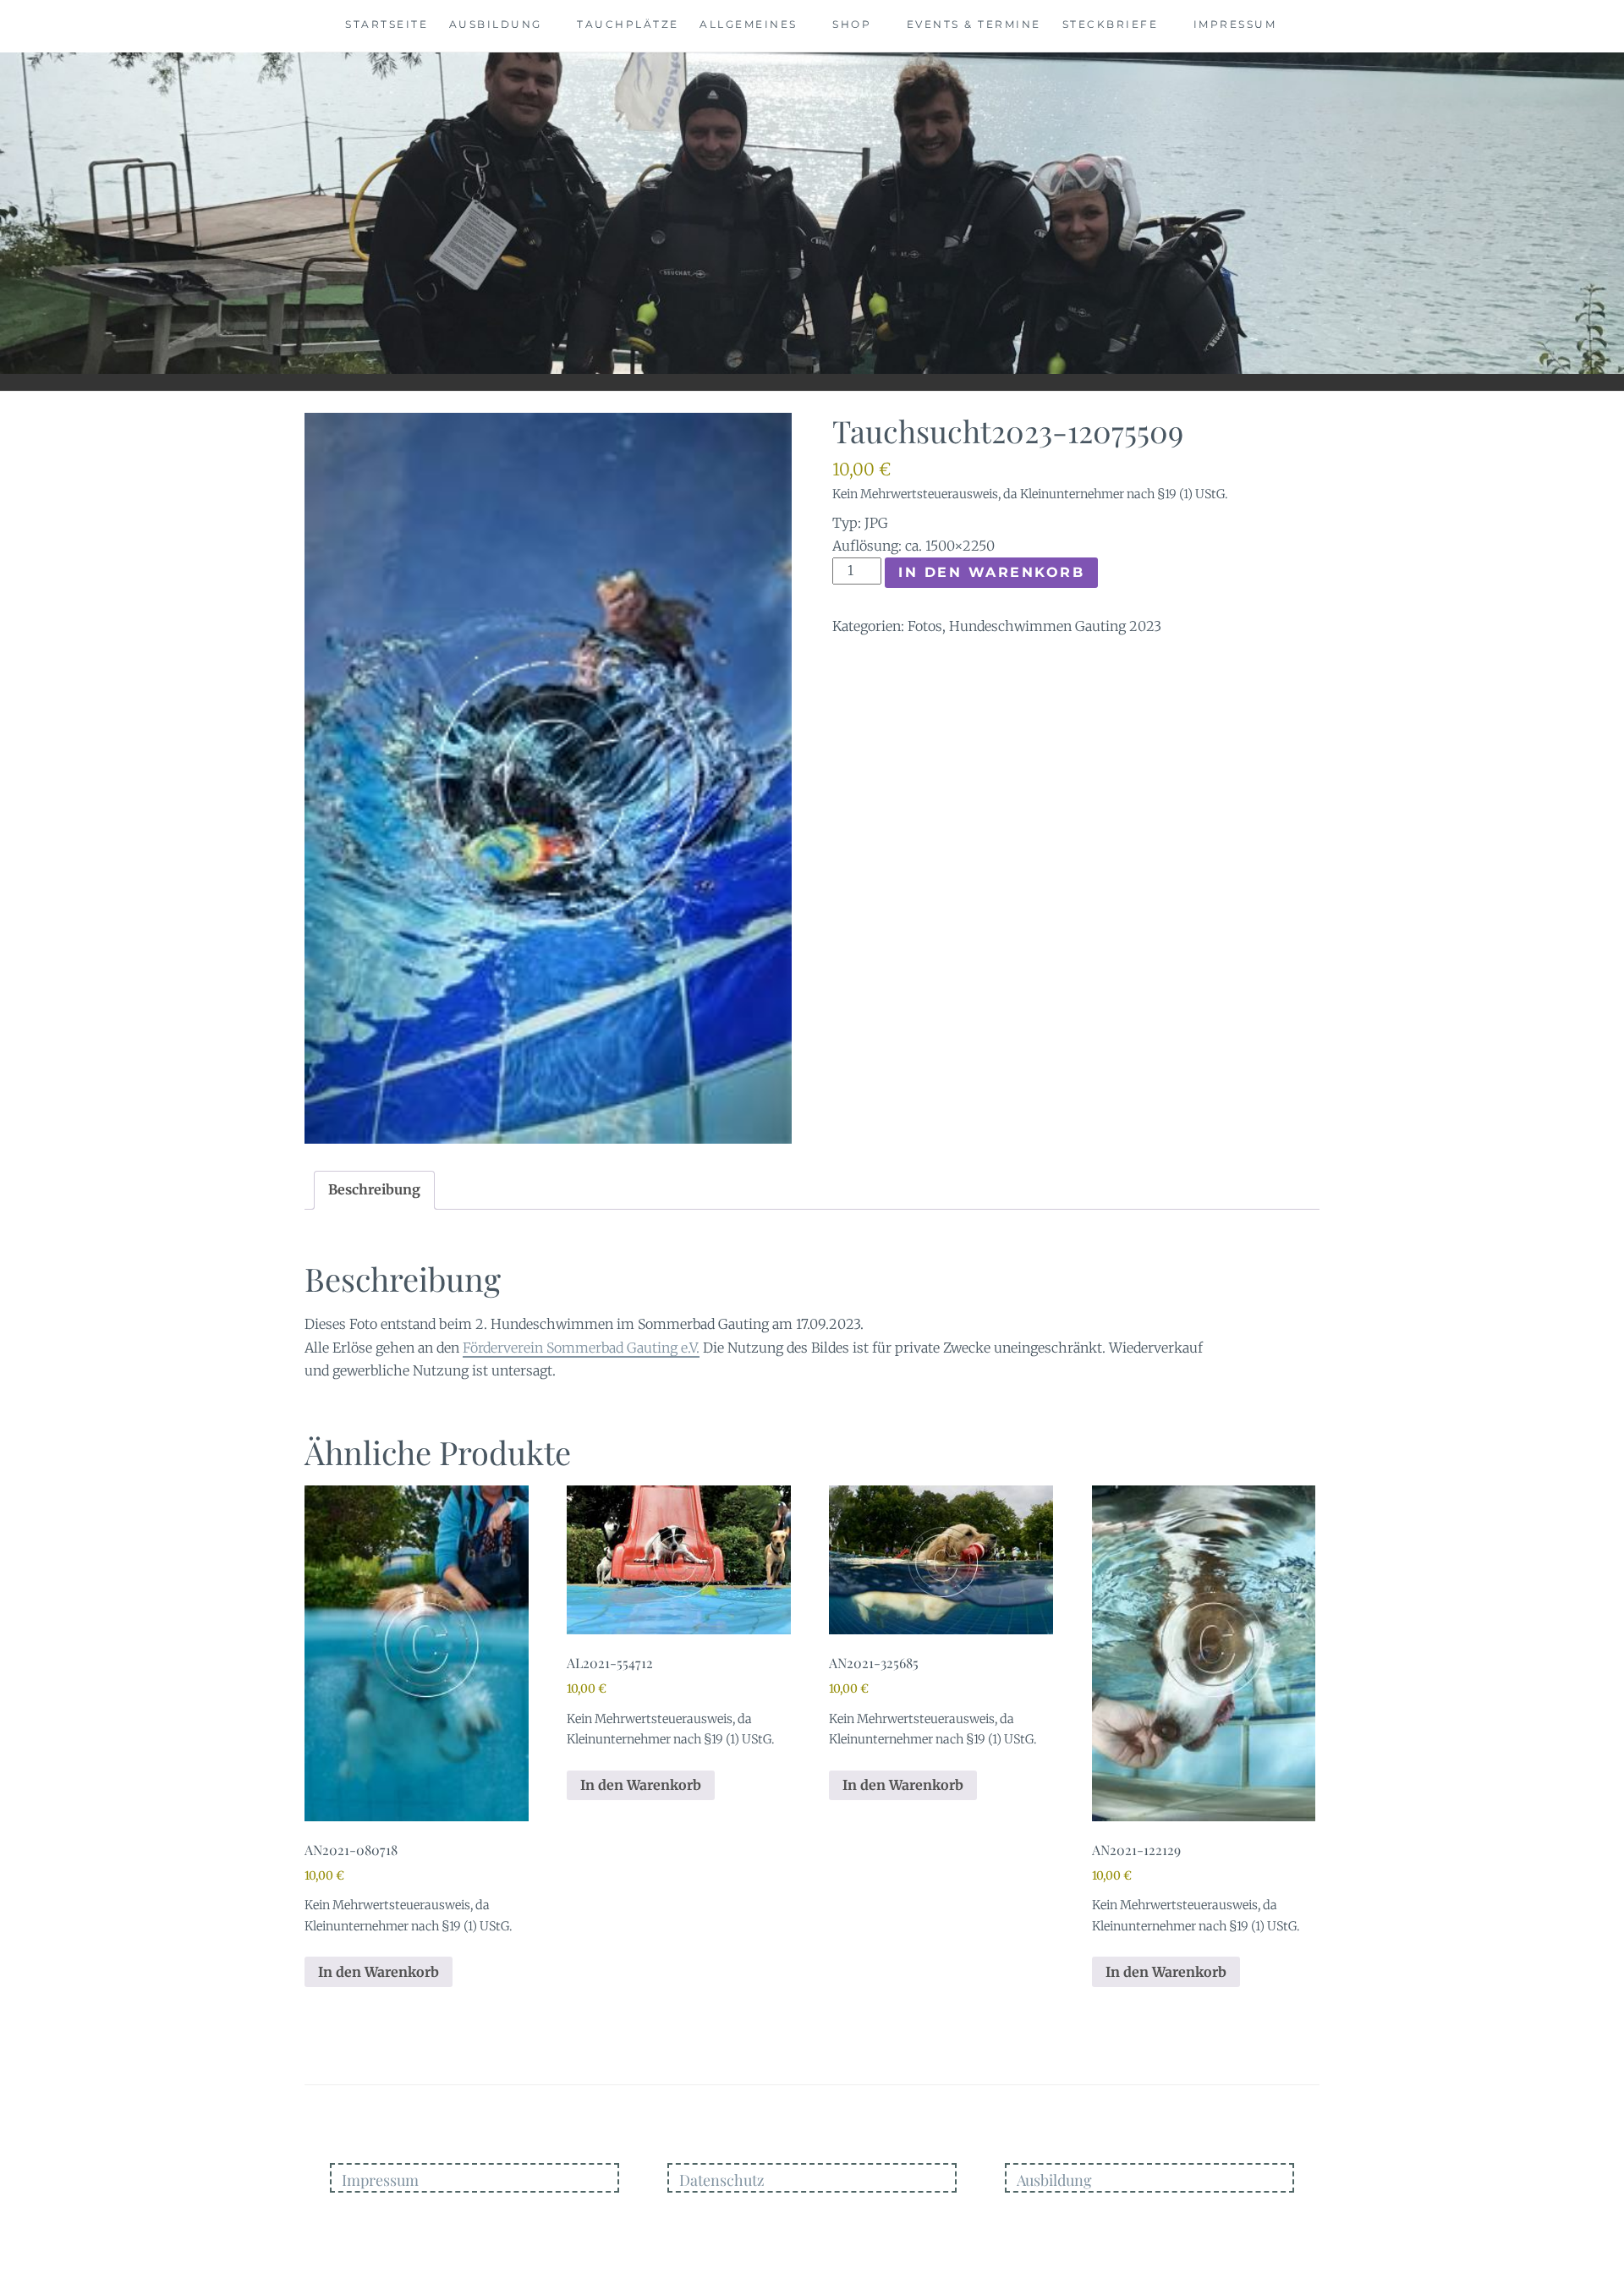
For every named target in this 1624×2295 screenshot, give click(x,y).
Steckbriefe (1111, 24)
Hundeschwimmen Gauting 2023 (1055, 626)
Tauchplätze (628, 24)
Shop (852, 24)
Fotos (925, 626)
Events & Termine (974, 24)
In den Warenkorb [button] (379, 1972)
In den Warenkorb (991, 572)
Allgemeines (749, 24)
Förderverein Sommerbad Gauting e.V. (581, 1348)
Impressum (1235, 24)
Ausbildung (496, 24)
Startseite (387, 24)
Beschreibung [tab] (374, 1189)
